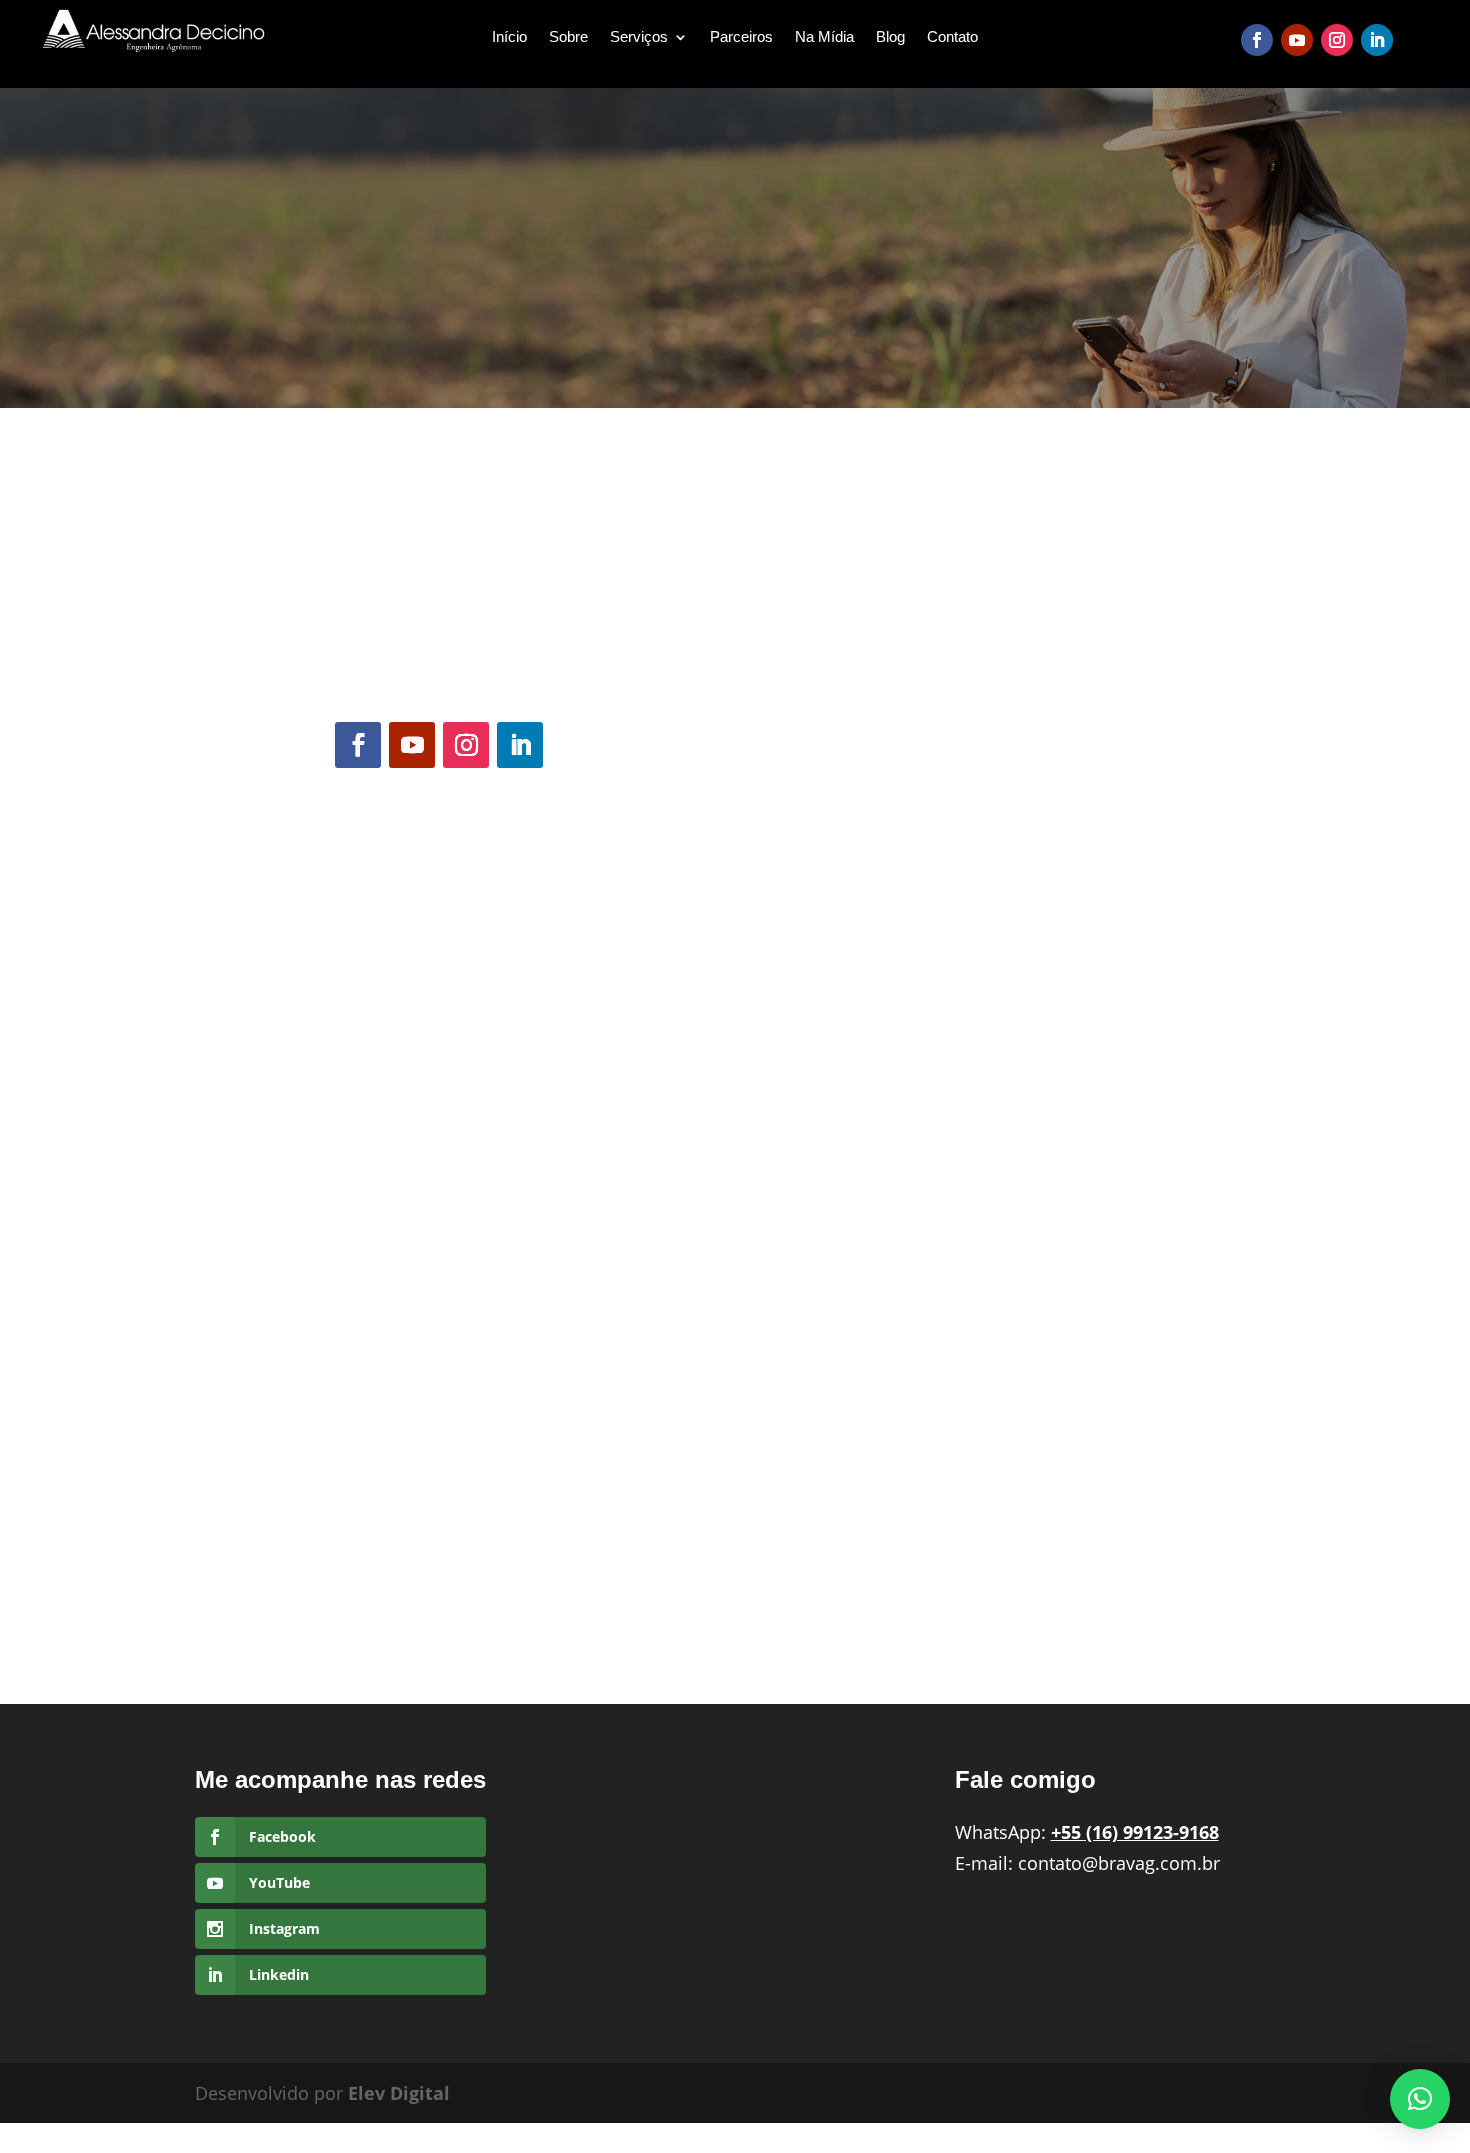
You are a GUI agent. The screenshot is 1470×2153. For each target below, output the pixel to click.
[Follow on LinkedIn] (1377, 40)
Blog (890, 37)
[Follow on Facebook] (1257, 40)
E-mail (363, 1037)
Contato (952, 37)
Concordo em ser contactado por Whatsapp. (517, 996)
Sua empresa (385, 1120)
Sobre (568, 37)
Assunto (372, 1203)
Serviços (639, 37)
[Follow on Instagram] (1337, 40)
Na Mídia (824, 37)
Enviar (379, 1520)
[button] (1420, 2099)
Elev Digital (399, 2093)
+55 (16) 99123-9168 (533, 602)
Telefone (367, 908)
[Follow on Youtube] (1297, 40)
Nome (362, 825)
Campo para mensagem (430, 1286)
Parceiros (741, 37)
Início (509, 37)
